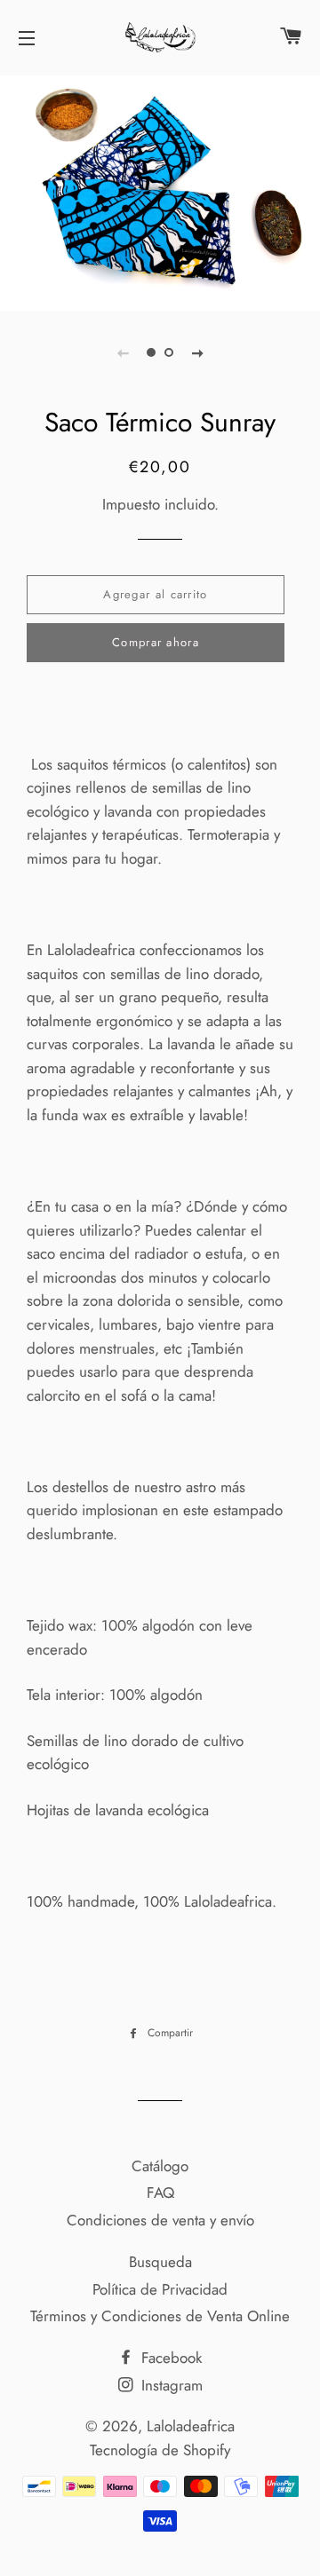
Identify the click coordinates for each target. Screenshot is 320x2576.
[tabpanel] (160, 191)
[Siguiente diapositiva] (197, 352)
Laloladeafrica (191, 2426)
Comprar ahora (156, 642)
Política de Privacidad (160, 2289)
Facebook (169, 2358)
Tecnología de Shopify (160, 2450)
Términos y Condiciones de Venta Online (160, 2316)
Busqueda (160, 2262)
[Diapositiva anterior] (123, 352)
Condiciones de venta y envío (160, 2220)
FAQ (160, 2193)
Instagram (170, 2385)
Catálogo (160, 2166)
